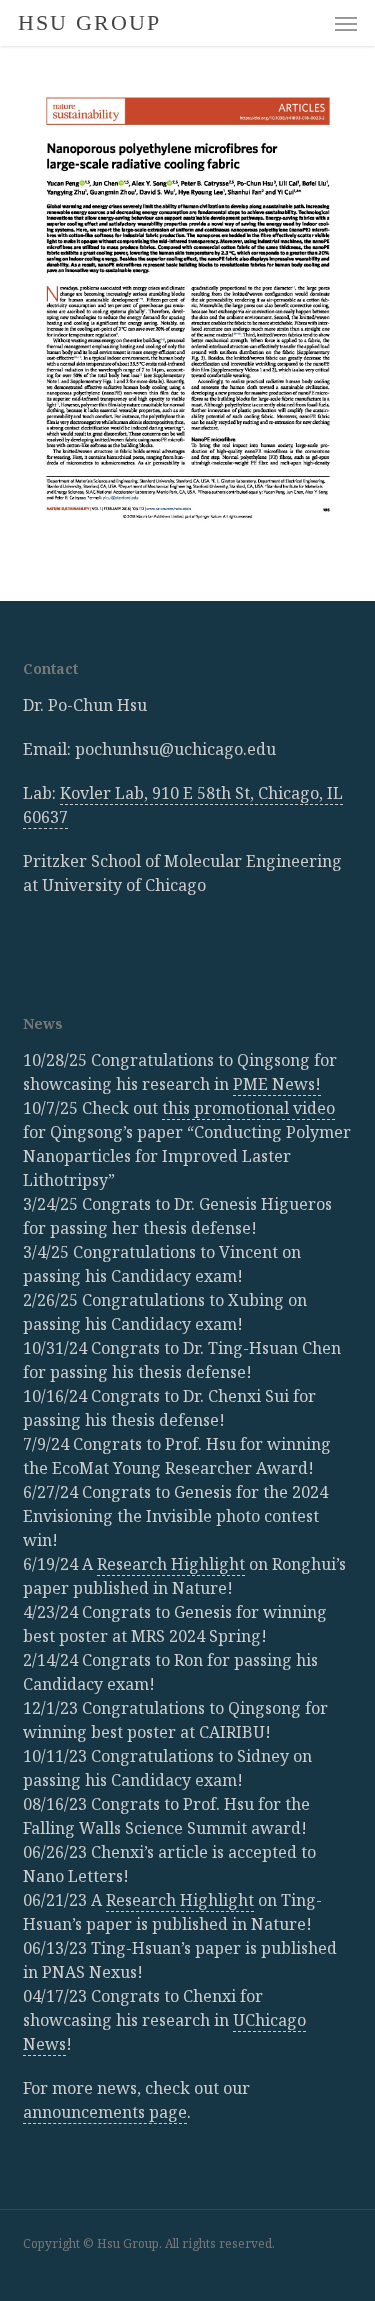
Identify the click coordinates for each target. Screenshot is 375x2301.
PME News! (277, 1084)
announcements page (105, 2112)
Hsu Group (89, 23)
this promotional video (248, 1108)
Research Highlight (171, 1564)
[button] (346, 23)
